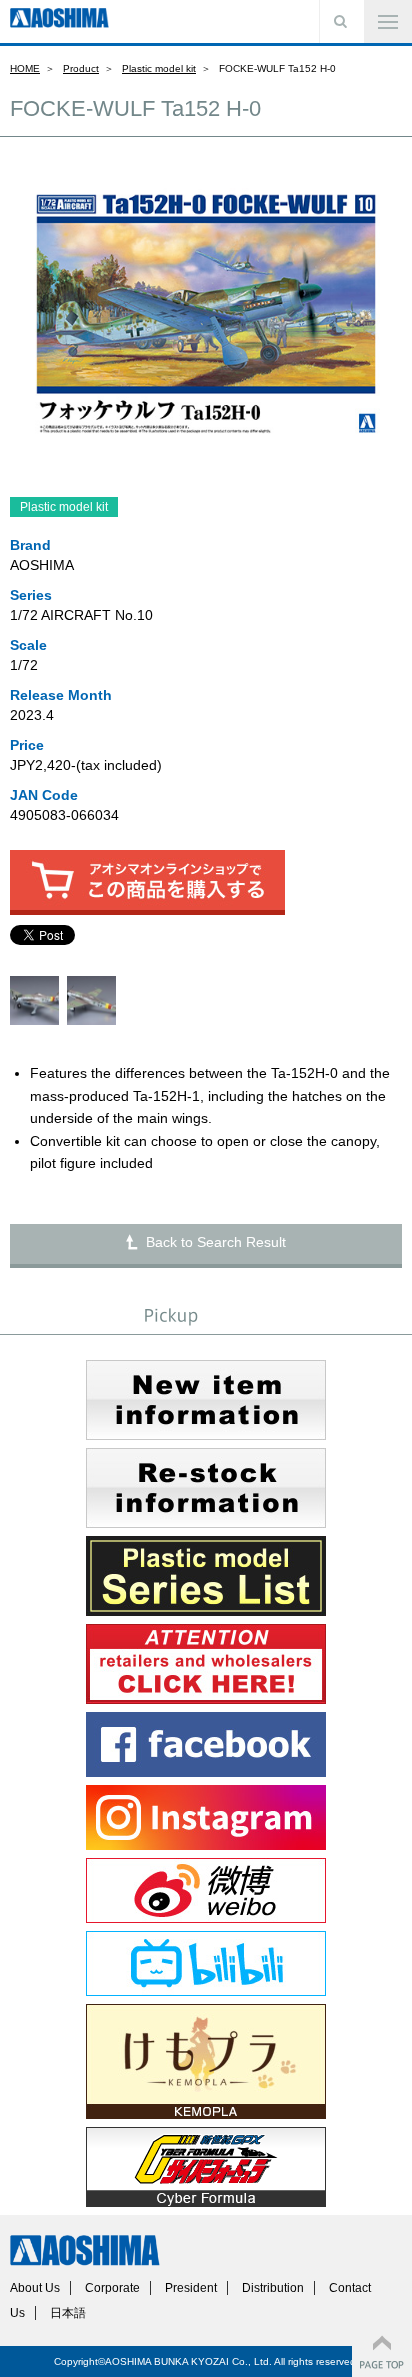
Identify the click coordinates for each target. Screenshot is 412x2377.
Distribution (273, 2288)
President (191, 2288)
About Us (35, 2288)
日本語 (68, 2313)
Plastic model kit (159, 68)
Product (81, 68)
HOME (25, 68)
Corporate (112, 2288)
